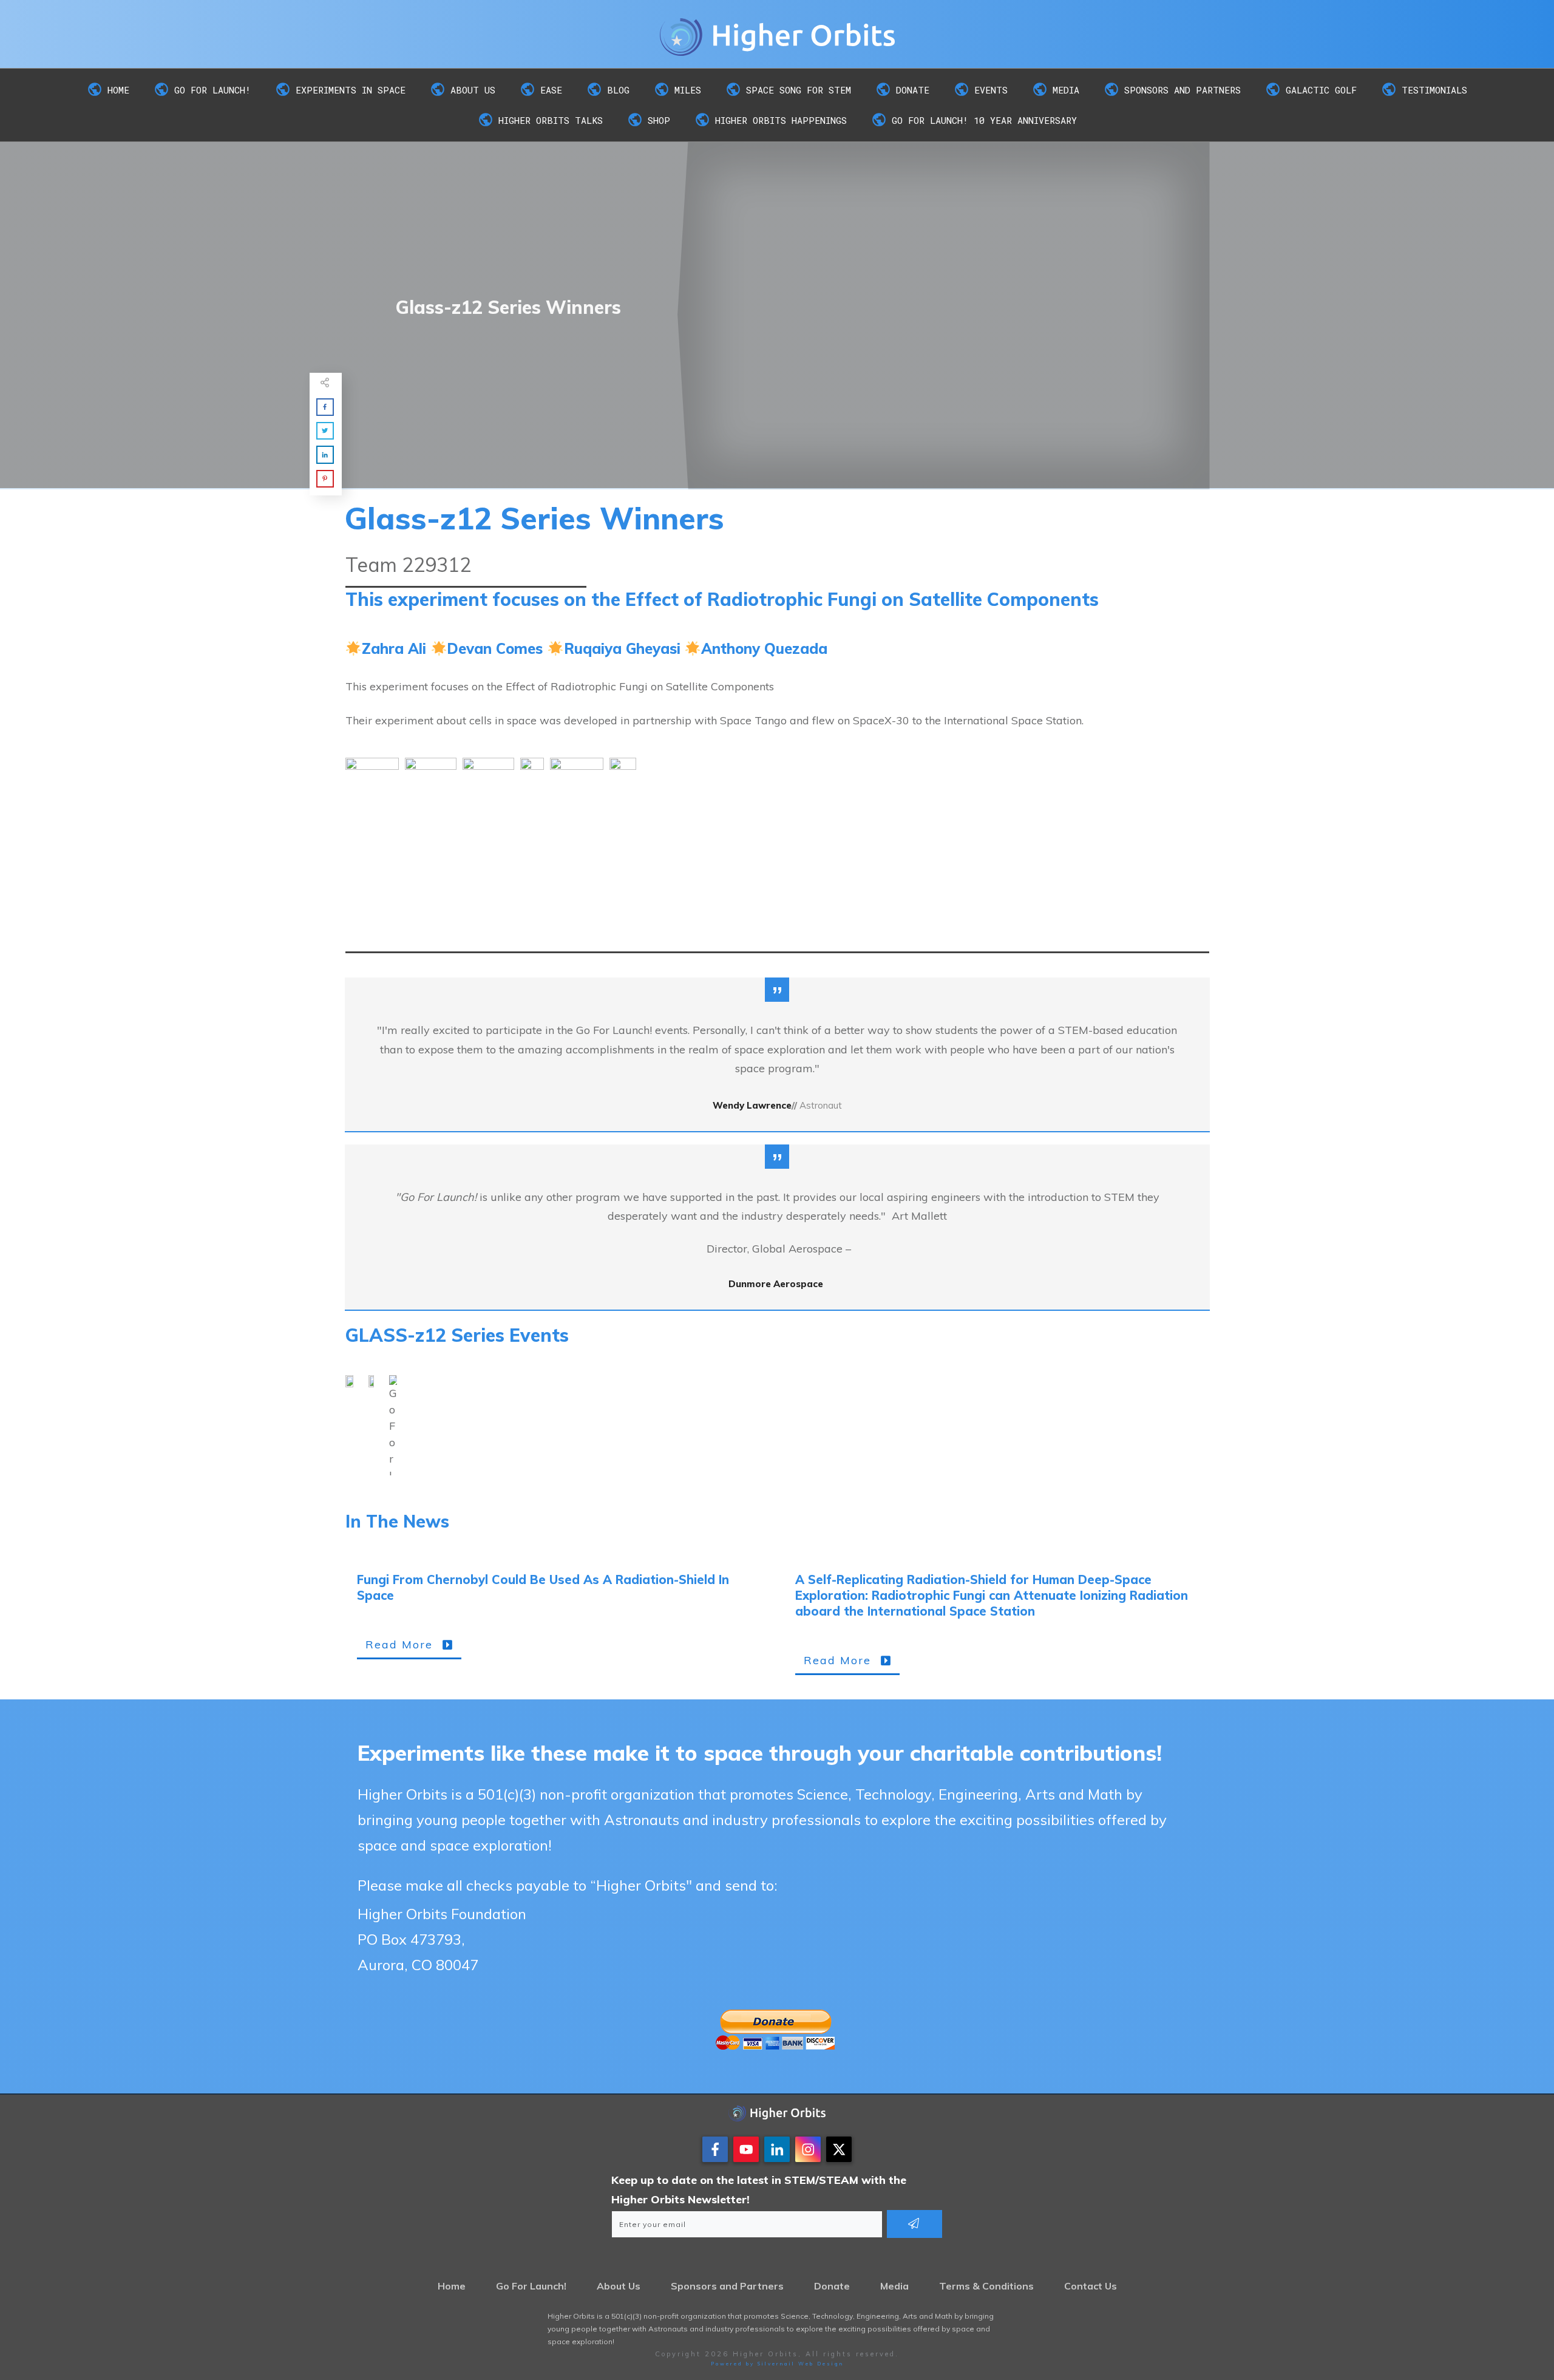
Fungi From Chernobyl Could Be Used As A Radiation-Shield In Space (558, 1623)
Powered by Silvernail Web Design (777, 2364)
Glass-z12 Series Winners (534, 518)
